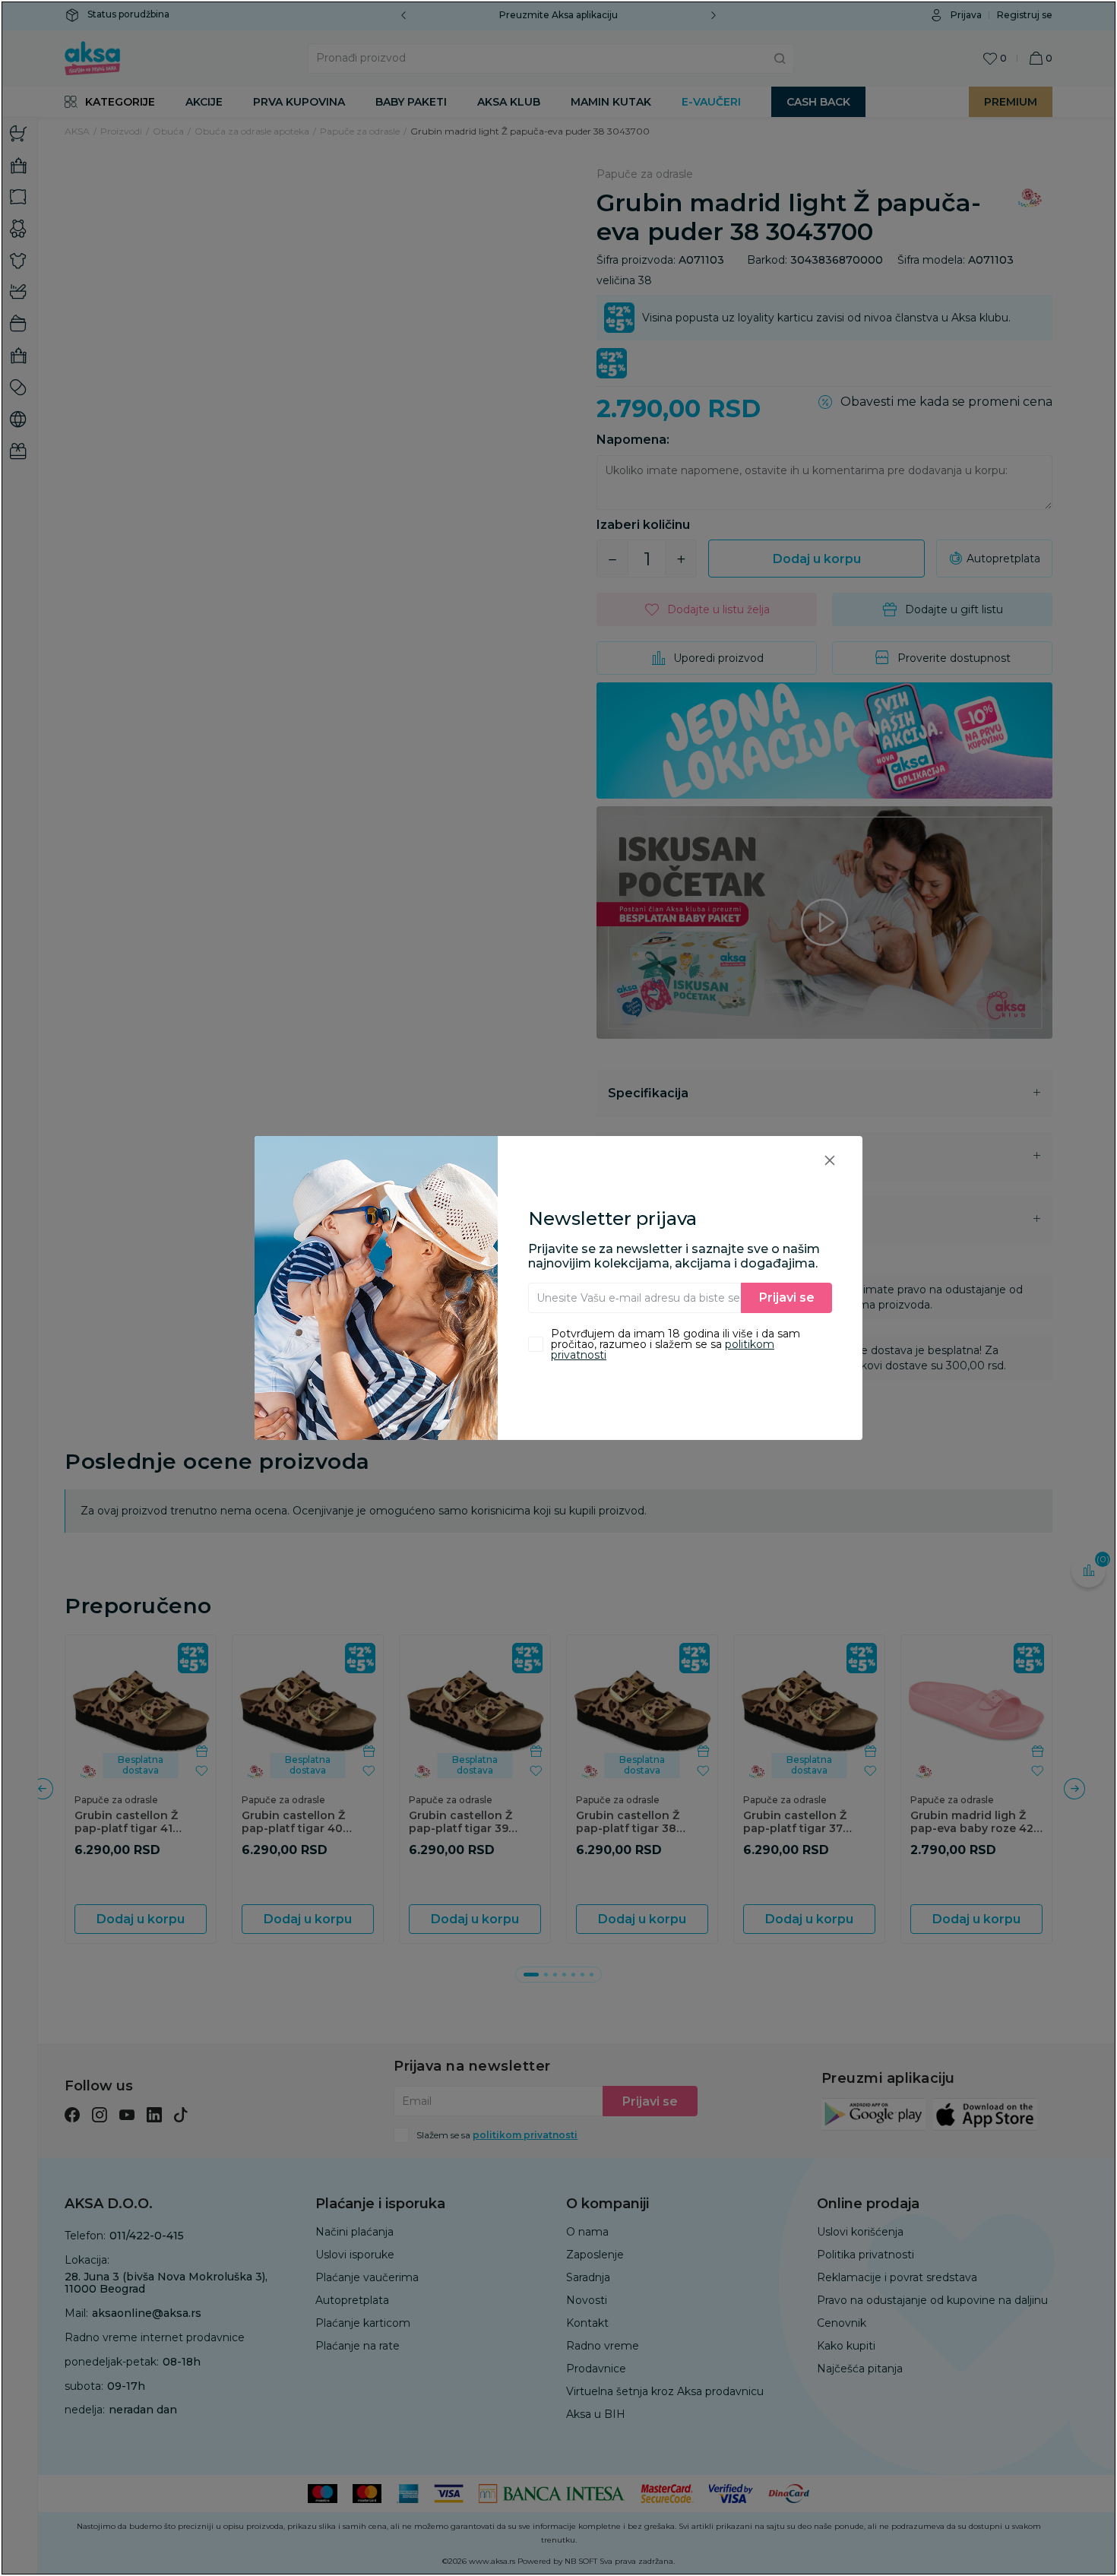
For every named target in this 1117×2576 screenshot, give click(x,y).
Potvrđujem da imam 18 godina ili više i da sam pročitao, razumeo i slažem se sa (676, 1344)
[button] (830, 1160)
